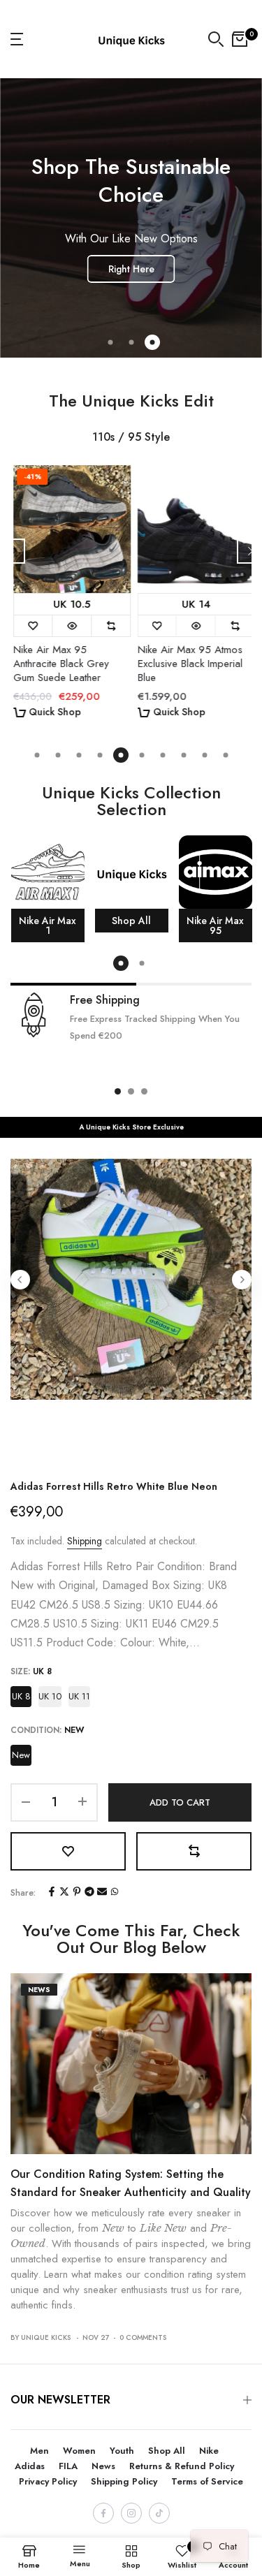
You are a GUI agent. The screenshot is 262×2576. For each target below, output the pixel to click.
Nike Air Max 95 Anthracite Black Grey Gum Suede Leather (58, 664)
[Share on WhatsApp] (115, 1893)
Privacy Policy (48, 2481)
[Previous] (13, 551)
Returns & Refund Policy (182, 2466)
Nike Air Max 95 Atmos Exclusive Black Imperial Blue (187, 664)
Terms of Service (207, 2481)
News (39, 1990)
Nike (209, 2451)
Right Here (131, 269)
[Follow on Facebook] (103, 2513)
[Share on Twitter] (64, 1893)
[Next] (249, 551)
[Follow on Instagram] (131, 2513)
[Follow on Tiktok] (159, 2513)
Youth (122, 2451)
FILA (68, 2466)
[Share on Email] (102, 1893)
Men (39, 2451)
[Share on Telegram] (89, 1893)
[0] (240, 39)
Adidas (30, 2466)
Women (79, 2451)
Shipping (85, 1541)
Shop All (167, 2451)
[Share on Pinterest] (77, 1893)
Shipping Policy (124, 2481)
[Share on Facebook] (52, 1893)
